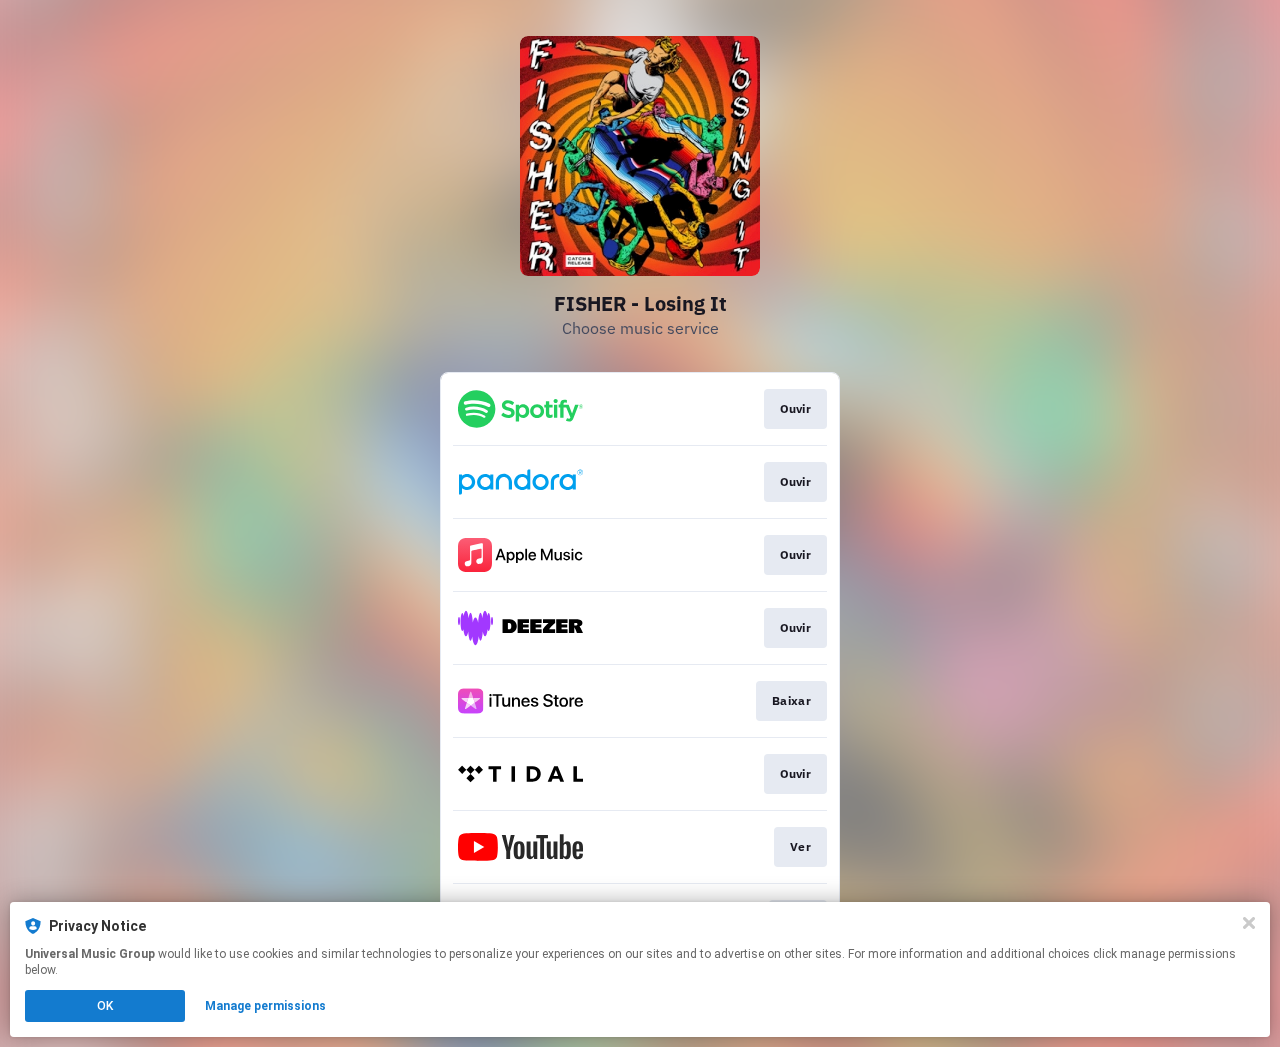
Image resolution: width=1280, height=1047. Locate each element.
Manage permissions (265, 1006)
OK (105, 1006)
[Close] (1249, 923)
